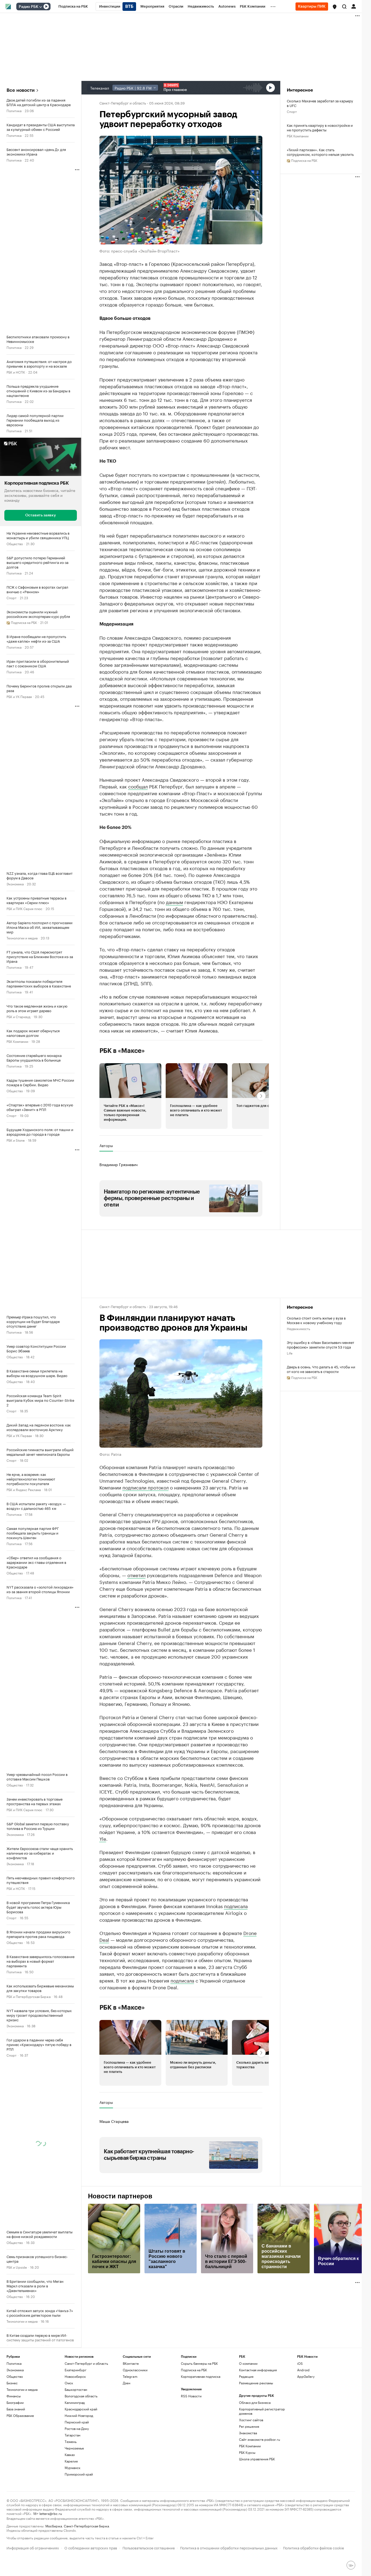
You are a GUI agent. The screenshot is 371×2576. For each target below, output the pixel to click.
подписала (236, 1906)
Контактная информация (258, 2370)
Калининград (75, 2402)
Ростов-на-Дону (77, 2428)
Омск (69, 2383)
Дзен (127, 2383)
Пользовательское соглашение (149, 2547)
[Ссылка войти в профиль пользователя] (354, 6)
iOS (300, 2363)
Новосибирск (75, 2376)
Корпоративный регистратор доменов (262, 2411)
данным (175, 902)
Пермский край (77, 2422)
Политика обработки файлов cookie (314, 2547)
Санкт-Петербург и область (123, 103)
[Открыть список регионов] (335, 7)
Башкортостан (76, 2389)
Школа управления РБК (257, 2459)
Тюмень (71, 2441)
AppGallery (306, 2376)
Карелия (71, 2461)
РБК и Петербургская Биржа (29, 1996)
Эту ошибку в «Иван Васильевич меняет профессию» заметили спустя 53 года (320, 1344)
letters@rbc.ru (51, 2513)
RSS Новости (191, 2396)
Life (290, 1353)
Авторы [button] (106, 1145)
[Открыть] (40, 7)
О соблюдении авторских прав (91, 2547)
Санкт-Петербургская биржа (86, 2526)
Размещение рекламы (256, 2383)
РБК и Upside (17, 2267)
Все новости (21, 90)
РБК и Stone (16, 1140)
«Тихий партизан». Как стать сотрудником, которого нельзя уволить (320, 152)
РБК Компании (17, 1041)
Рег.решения (249, 2426)
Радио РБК (29, 7)
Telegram (130, 2376)
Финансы (14, 2396)
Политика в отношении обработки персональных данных (229, 2547)
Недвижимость (298, 1328)
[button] (335, 7)
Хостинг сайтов (251, 2420)
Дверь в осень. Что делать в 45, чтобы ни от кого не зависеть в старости (321, 1369)
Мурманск (73, 2468)
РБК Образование (20, 2415)
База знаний (16, 2409)
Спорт (12, 597)
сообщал (138, 786)
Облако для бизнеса (255, 2402)
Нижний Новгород (79, 2415)
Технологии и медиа (22, 938)
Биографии (15, 2402)
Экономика (15, 884)
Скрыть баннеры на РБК (199, 2363)
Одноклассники (135, 2370)
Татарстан (73, 2435)
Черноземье (74, 2448)
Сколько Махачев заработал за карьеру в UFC (320, 103)
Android (303, 2370)
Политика (14, 110)
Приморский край (79, 2474)
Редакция (246, 2376)
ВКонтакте (131, 2363)
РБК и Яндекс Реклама (24, 1489)
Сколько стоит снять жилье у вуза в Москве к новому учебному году (316, 1320)
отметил (136, 1575)
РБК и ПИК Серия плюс (24, 908)
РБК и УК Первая (19, 696)
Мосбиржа (54, 2526)
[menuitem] (73, 7)
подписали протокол (146, 1487)
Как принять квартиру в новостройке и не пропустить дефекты (320, 127)
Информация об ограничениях (33, 2547)
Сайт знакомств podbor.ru (260, 2439)
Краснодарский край (81, 2409)
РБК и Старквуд (18, 1016)
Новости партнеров (120, 2196)
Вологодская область (81, 2396)
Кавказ (70, 2455)
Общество (15, 543)
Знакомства (248, 2433)
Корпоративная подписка (201, 2376)
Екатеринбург (76, 2370)
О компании (248, 2363)
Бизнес (12, 2383)
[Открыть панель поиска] (344, 7)
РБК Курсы (247, 2452)
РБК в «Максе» (122, 1051)
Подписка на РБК (194, 2370)
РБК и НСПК (16, 372)
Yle (103, 1838)
